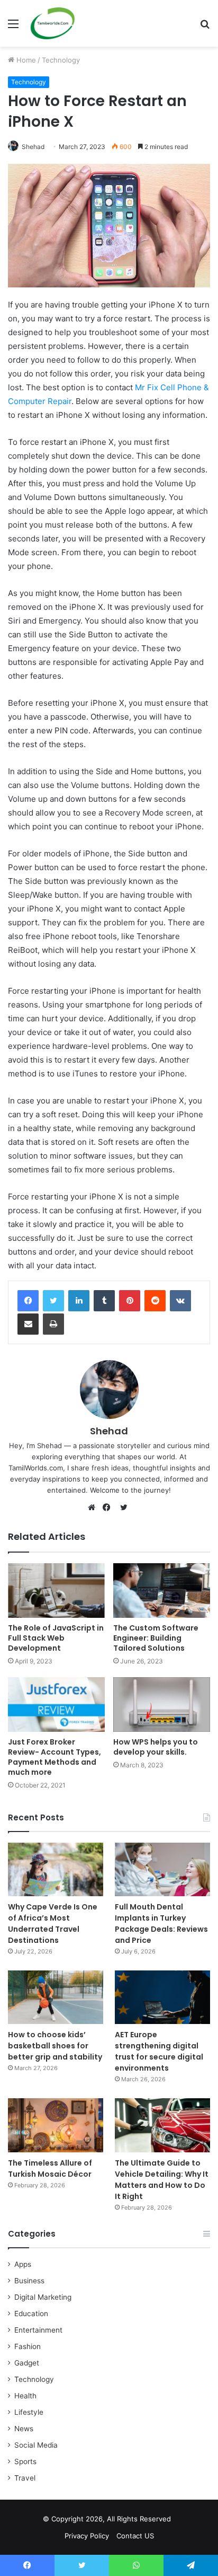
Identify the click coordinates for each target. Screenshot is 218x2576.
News (24, 2429)
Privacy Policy (87, 2536)
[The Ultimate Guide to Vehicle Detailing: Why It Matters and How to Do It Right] (162, 2125)
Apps (23, 2264)
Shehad (33, 147)
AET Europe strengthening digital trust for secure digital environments (159, 2051)
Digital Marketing (43, 2297)
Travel (25, 2478)
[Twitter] (53, 1301)
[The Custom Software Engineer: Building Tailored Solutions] (162, 1591)
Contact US (135, 2536)
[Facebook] (28, 1301)
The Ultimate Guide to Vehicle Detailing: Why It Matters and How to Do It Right (162, 2180)
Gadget (27, 2363)
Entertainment (38, 2330)
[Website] (94, 1508)
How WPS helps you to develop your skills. (156, 1747)
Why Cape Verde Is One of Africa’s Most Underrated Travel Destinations (53, 1924)
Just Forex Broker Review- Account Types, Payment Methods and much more (54, 1757)
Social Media (36, 2445)
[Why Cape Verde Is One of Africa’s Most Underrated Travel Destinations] (56, 1869)
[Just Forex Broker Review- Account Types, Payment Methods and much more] (56, 1705)
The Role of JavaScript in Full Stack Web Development (56, 1638)
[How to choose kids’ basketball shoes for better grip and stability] (56, 1997)
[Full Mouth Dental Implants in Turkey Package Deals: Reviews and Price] (162, 1869)
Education (31, 2314)
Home (25, 60)
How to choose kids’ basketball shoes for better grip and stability (55, 2046)
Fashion (28, 2346)
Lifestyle (29, 2412)
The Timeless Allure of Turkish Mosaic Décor (50, 2168)
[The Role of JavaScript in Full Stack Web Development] (56, 1591)
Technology (61, 60)
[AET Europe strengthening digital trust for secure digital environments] (162, 1997)
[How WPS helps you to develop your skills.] (162, 1705)
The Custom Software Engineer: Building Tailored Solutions (156, 1638)
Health (25, 2396)
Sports (25, 2461)
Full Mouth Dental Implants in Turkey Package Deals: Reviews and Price (161, 1924)
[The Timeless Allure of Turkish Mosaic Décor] (56, 2125)
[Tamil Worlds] (53, 23)
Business (29, 2281)
